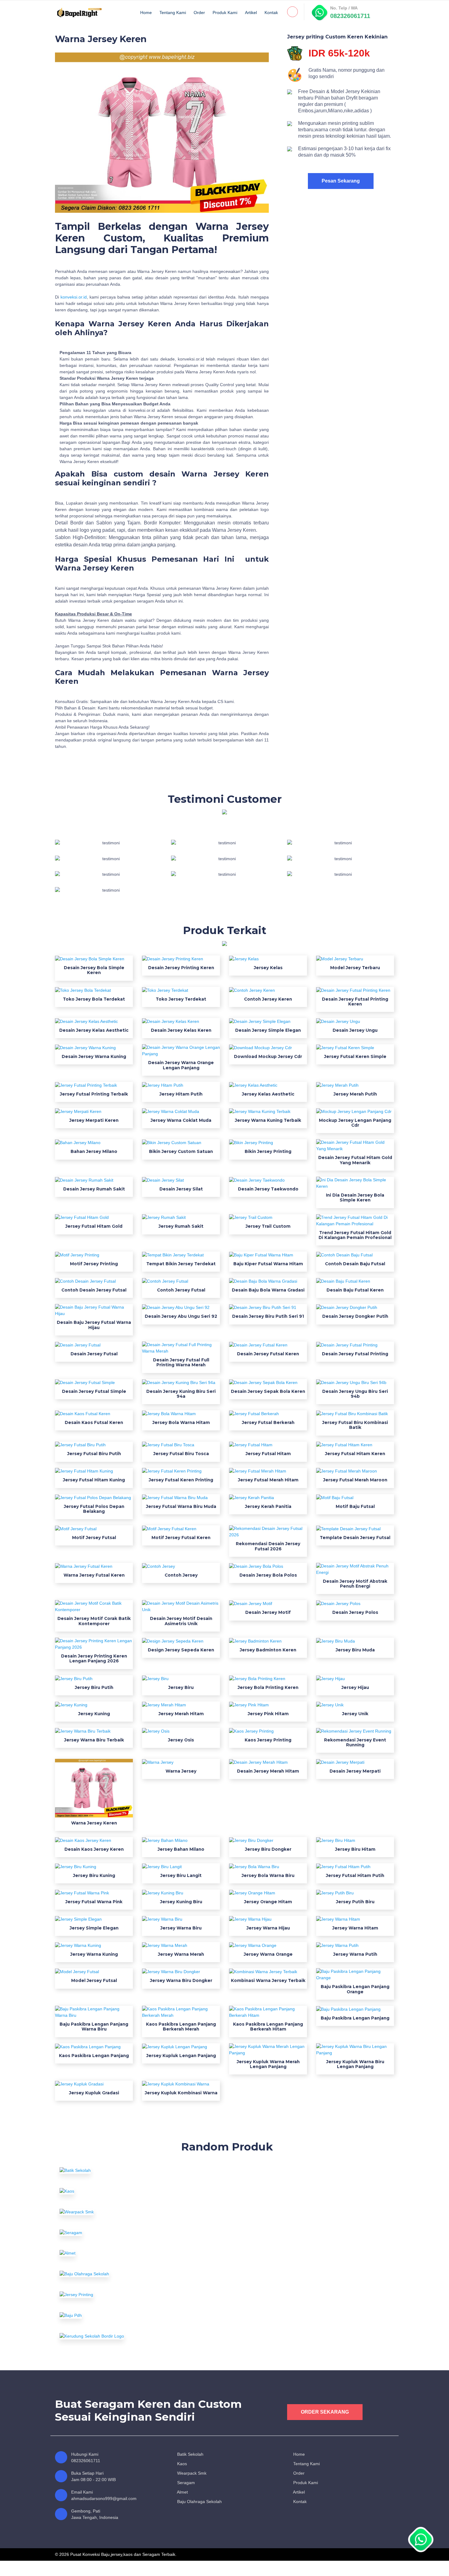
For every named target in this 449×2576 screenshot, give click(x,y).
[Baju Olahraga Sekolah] (111, 2274)
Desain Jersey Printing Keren (181, 968)
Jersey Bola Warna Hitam (181, 1422)
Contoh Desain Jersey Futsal (94, 1290)
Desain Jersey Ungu (355, 1030)
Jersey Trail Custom (268, 1226)
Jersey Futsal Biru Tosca (181, 1454)
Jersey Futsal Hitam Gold (94, 1226)
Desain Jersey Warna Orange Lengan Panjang (181, 1065)
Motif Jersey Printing (94, 1264)
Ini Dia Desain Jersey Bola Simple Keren (355, 1197)
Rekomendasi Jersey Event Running (355, 1742)
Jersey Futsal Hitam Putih (355, 1875)
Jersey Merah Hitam (181, 1714)
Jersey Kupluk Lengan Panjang (181, 2056)
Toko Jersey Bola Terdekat (94, 999)
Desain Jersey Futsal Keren (268, 1354)
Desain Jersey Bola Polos (268, 1575)
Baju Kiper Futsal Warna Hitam (268, 1264)
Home (146, 13)
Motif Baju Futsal (355, 1506)
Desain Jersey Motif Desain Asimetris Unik (181, 1621)
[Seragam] (111, 2233)
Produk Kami (225, 13)
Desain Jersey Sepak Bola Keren (268, 1391)
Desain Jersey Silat (181, 1189)
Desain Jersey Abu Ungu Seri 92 (181, 1316)
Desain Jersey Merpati (355, 1771)
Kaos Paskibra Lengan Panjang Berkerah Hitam (268, 2027)
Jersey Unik (355, 1714)
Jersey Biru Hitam (355, 1849)
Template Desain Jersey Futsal (355, 1538)
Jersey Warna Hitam (355, 1928)
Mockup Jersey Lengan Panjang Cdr (355, 1123)
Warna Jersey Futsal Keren (94, 1575)
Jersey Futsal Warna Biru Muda (181, 1506)
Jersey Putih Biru (355, 1902)
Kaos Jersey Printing (268, 1740)
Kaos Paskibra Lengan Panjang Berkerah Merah (181, 2027)
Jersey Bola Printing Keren (268, 1687)
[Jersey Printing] (111, 2295)
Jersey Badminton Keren (268, 1650)
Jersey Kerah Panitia (268, 1506)
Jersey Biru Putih (94, 1687)
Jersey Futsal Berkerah (268, 1422)
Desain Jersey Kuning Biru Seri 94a (181, 1394)
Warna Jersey (181, 1771)
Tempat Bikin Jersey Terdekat (181, 1264)
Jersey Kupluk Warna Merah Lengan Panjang (268, 2064)
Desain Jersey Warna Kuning (94, 1056)
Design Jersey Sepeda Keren (181, 1650)
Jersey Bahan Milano (181, 1849)
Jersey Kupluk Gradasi (94, 2093)
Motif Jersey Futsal (94, 1538)
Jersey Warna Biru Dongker (181, 1980)
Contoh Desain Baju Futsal (355, 1264)
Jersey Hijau (355, 1687)
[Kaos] (111, 2191)
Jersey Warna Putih (355, 1954)
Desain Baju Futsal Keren (355, 1290)
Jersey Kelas (268, 968)
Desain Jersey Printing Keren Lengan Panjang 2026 (94, 1658)
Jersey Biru (181, 1687)
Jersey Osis (181, 1740)
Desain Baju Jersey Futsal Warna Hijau (94, 1325)
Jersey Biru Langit (181, 1875)
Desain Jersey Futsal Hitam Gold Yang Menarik (355, 1160)
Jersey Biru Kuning (94, 1875)
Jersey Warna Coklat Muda (181, 1120)
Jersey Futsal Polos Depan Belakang (94, 1509)
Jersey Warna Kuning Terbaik (268, 1120)
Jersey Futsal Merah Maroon (355, 1480)
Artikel (251, 13)
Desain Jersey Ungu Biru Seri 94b (355, 1394)
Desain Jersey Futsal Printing (355, 1354)
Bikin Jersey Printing (268, 1151)
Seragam (185, 2483)
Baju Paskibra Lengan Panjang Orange (355, 1989)
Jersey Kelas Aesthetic (268, 1094)
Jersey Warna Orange (268, 1954)
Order (199, 13)
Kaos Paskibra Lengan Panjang (94, 2056)
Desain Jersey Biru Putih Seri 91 (268, 1316)
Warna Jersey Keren (94, 1823)
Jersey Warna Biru (181, 1928)
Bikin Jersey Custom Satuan (181, 1151)
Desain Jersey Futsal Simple (94, 1391)
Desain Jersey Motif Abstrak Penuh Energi (355, 1584)
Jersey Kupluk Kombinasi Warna (181, 2093)
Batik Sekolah (190, 2454)
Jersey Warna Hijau (268, 1928)
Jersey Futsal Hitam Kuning (94, 1480)
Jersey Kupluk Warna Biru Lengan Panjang (355, 2064)
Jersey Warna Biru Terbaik (94, 1740)
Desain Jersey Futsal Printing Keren (355, 1002)
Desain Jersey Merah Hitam (268, 1771)
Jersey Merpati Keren (94, 1120)
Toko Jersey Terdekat (181, 999)
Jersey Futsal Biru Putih (94, 1454)
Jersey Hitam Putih (181, 1094)
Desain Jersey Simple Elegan (268, 1030)
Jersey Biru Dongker (268, 1849)
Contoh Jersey (181, 1575)
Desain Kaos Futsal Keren (94, 1422)
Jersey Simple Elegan (94, 1928)
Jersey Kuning (94, 1714)
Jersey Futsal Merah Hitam (268, 1480)
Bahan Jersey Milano (94, 1151)
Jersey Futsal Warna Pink (94, 1902)
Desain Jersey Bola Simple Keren (94, 970)
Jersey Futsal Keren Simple (355, 1056)
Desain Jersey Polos (355, 1612)
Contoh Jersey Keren (268, 999)
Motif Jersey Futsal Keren (181, 1538)
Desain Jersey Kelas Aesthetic (94, 1030)
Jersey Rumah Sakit (181, 1226)
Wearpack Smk (191, 2473)
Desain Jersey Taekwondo (268, 1189)
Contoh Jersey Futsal (181, 1290)
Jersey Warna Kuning (94, 1954)
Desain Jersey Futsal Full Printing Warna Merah (181, 1362)
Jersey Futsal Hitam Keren (355, 1454)
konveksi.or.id (74, 297)
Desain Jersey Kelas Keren (181, 1030)
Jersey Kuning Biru (181, 1902)
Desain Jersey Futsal (94, 1354)
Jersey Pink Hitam (268, 1714)
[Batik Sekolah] (111, 2170)
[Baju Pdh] (111, 2315)
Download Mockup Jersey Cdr (268, 1056)
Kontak (271, 13)
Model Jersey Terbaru (355, 968)
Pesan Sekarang (341, 181)
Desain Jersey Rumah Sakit (94, 1189)
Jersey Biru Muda (355, 1650)
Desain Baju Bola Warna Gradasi (268, 1290)
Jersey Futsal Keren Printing (181, 1480)
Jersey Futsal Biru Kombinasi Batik (355, 1425)
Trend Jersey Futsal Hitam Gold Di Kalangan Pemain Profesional (355, 1235)
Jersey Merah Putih (355, 1094)
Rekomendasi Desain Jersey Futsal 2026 (268, 1546)
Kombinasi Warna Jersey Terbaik (268, 1980)
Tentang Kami (173, 13)
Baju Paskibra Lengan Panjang (355, 2018)
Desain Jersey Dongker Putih (355, 1316)
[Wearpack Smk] (111, 2212)
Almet (182, 2492)
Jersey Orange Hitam (268, 1902)
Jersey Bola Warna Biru (268, 1875)
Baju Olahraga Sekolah (199, 2502)
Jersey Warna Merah (181, 1954)
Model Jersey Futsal (94, 1980)
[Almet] (111, 2253)
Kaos (181, 2464)
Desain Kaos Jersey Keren (94, 1849)
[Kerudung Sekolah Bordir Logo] (111, 2336)
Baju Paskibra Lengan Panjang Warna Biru (94, 2027)
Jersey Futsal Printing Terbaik (94, 1094)
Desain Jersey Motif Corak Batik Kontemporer (94, 1621)
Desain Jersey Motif (268, 1612)
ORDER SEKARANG (325, 2412)
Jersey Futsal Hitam (268, 1454)
